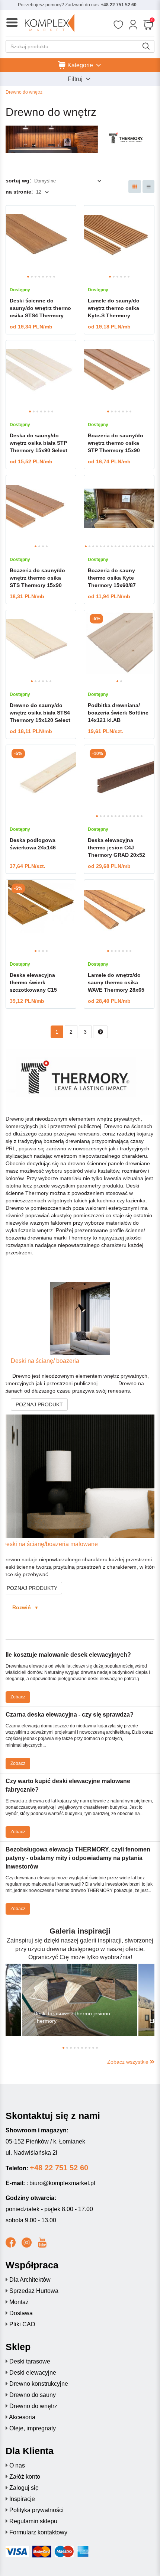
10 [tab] (119, 546)
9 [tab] (116, 546)
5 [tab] (43, 277)
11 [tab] (123, 546)
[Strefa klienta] (133, 25)
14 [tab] (134, 546)
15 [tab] (138, 546)
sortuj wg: (18, 181)
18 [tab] (149, 546)
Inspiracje (22, 2499)
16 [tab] (142, 546)
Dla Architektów (30, 2280)
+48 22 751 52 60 (119, 5)
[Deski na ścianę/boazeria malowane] (80, 1476)
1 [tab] (28, 277)
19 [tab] (153, 546)
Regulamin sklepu (33, 2521)
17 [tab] (145, 546)
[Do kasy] (148, 25)
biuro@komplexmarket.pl (62, 2183)
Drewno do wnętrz (33, 2406)
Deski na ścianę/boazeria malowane (50, 1544)
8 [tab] (54, 277)
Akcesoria (22, 2417)
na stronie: (19, 192)
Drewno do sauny (33, 2395)
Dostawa (21, 2313)
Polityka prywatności (36, 2510)
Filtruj (76, 79)
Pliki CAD (22, 2324)
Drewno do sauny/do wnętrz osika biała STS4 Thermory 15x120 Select (40, 713)
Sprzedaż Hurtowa (34, 2291)
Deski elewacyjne (33, 2373)
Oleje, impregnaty (33, 2428)
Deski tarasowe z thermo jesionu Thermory (72, 2017)
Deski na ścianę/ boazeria (41, 1361)
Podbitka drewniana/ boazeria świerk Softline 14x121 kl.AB (118, 713)
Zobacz (18, 1697)
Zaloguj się (24, 2488)
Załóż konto (25, 2477)
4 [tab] (39, 277)
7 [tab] (50, 277)
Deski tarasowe (30, 2361)
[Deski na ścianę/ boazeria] (80, 1319)
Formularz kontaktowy (38, 2532)
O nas (17, 2465)
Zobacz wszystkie (129, 2062)
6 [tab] (47, 277)
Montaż (19, 2302)
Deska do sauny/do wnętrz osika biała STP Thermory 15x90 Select (39, 443)
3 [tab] (36, 277)
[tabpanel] (41, 239)
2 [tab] (32, 277)
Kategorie (80, 65)
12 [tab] (127, 546)
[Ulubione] (118, 25)
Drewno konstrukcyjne (39, 2384)
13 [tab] (130, 546)
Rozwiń (20, 1607)
